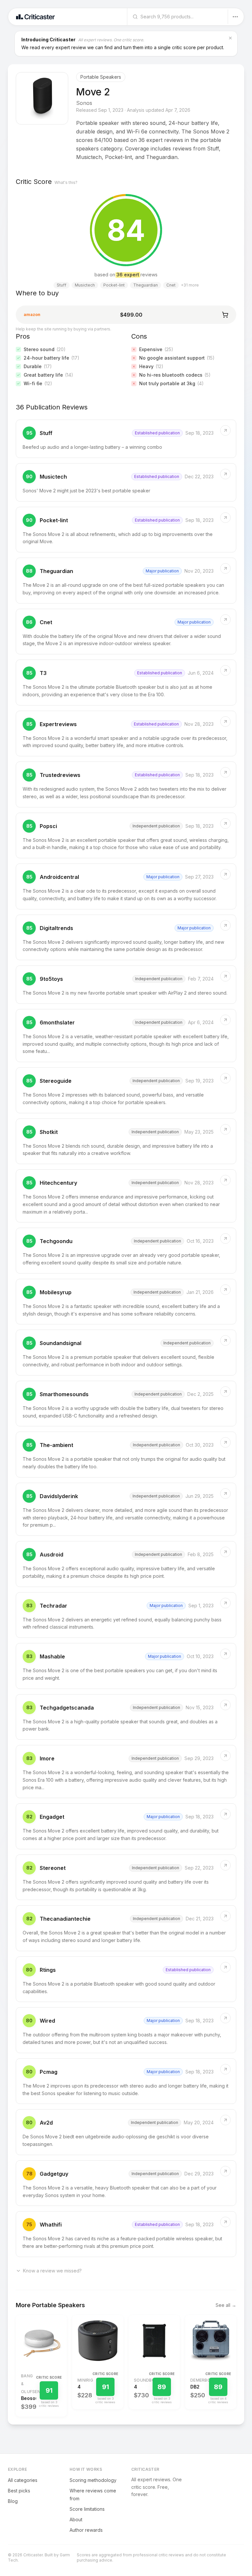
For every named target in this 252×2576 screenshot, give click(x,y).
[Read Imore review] (126, 1772)
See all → (226, 2305)
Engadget (52, 1817)
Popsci (48, 826)
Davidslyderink (59, 1496)
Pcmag (49, 2072)
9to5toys (51, 979)
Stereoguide (56, 1081)
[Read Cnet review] (126, 632)
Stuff (46, 433)
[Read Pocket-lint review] (126, 530)
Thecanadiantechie (65, 1919)
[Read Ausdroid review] (126, 1564)
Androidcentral (59, 877)
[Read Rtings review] (126, 1979)
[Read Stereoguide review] (126, 1090)
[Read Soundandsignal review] (126, 1353)
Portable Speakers (101, 77)
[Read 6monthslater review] (126, 1036)
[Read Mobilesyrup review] (126, 1302)
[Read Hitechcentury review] (126, 1196)
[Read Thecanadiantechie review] (126, 1928)
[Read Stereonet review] (126, 1877)
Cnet (46, 622)
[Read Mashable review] (126, 1666)
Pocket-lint (54, 520)
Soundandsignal (61, 1343)
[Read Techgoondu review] (126, 1251)
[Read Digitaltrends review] (126, 938)
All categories (23, 2480)
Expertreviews (58, 724)
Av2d (46, 2123)
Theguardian (56, 571)
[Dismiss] (230, 38)
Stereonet (53, 1868)
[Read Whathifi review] (126, 2234)
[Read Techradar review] (126, 1615)
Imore (47, 1758)
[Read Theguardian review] (126, 581)
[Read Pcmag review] (126, 2081)
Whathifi (51, 2225)
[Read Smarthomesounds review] (126, 1404)
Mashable (52, 1656)
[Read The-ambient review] (126, 1455)
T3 (43, 673)
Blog (13, 2501)
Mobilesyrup (56, 1292)
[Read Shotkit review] (126, 1141)
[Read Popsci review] (126, 836)
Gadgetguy (54, 2174)
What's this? (66, 182)
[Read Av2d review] (126, 2132)
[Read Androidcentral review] (126, 886)
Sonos (84, 103)
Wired (47, 2021)
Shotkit (49, 1132)
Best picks (19, 2491)
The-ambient (56, 1445)
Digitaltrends (56, 928)
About (76, 2519)
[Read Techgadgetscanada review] (126, 1717)
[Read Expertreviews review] (126, 734)
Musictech (53, 477)
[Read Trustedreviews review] (126, 784)
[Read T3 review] (126, 683)
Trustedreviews (60, 775)
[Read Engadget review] (126, 1826)
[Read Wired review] (126, 2030)
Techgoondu (56, 1241)
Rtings (48, 1970)
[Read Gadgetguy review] (126, 2183)
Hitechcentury (58, 1183)
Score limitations (87, 2509)
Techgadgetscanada (67, 1708)
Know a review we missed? (52, 2271)
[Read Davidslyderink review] (126, 1509)
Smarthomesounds (64, 1394)
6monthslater (57, 1022)
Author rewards (86, 2530)
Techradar (53, 1606)
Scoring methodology (93, 2480)
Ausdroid (52, 1555)
